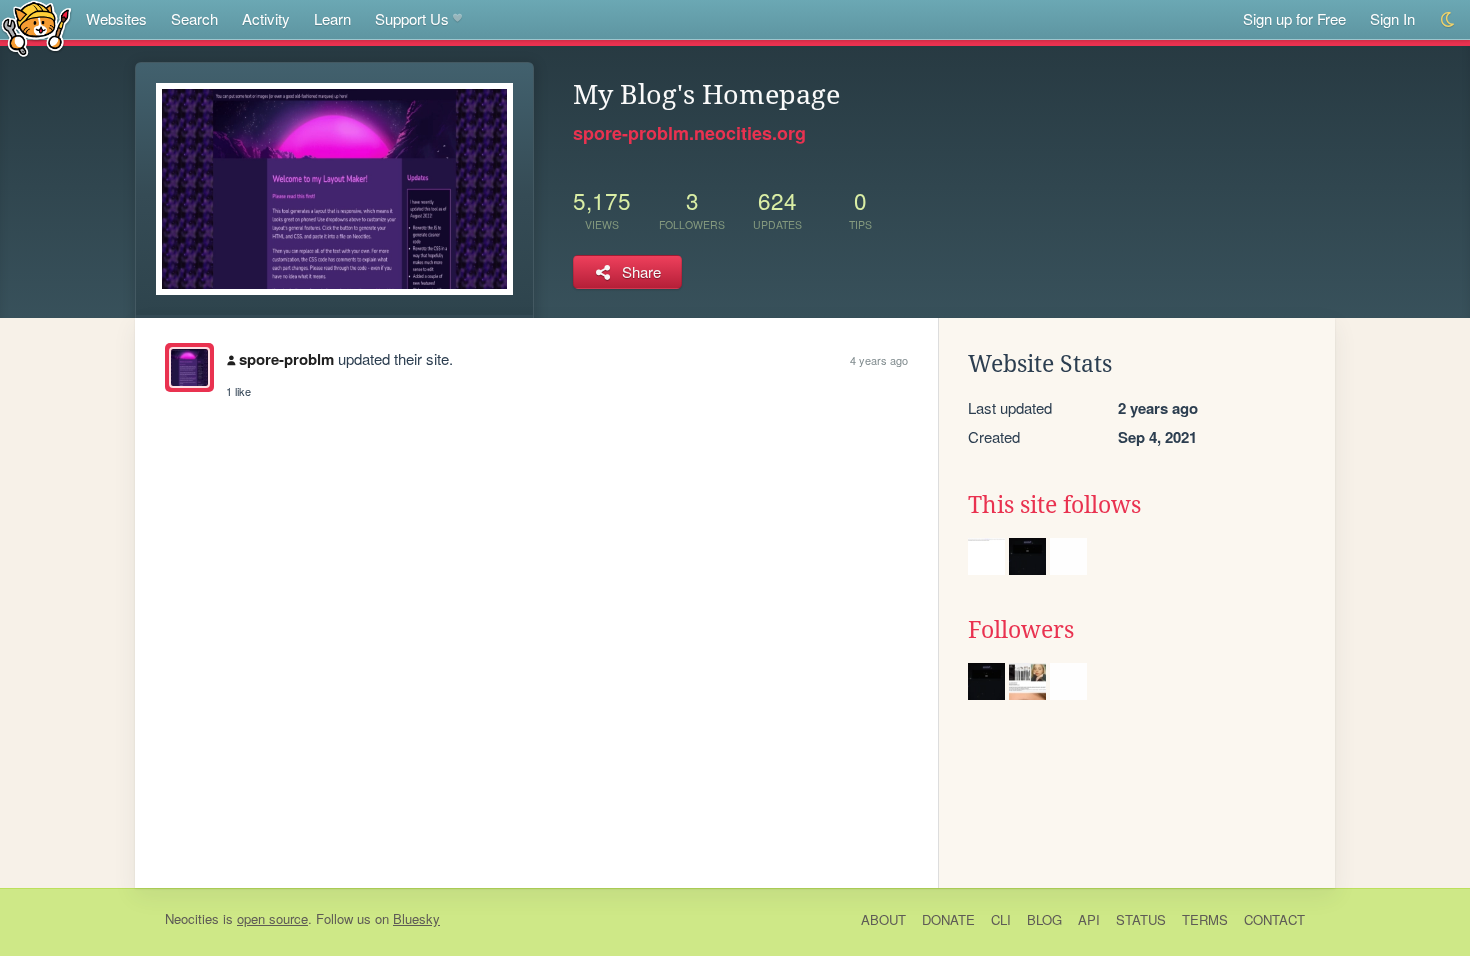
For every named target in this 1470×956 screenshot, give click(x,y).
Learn (332, 18)
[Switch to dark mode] (1448, 19)
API (1089, 919)
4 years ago (879, 360)
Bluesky (416, 918)
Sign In (1392, 18)
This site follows (1054, 505)
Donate (948, 919)
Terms (1205, 919)
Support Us (412, 18)
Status (1141, 919)
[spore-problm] (189, 367)
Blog (1044, 919)
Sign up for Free (1294, 18)
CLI (1001, 919)
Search (194, 18)
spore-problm (286, 359)
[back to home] (36, 27)
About (883, 919)
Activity (266, 18)
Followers (1021, 630)
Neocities (192, 918)
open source (272, 918)
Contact (1274, 919)
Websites (116, 18)
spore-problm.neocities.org (689, 133)
